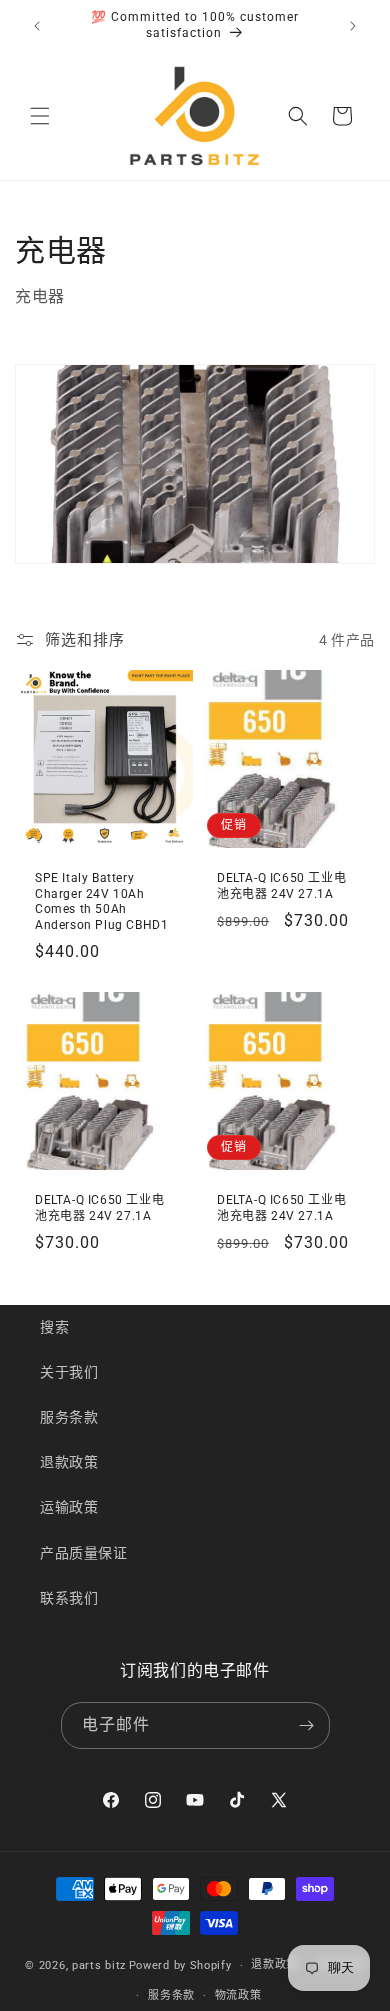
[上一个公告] (37, 26)
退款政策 (69, 1462)
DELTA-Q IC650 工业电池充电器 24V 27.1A (281, 886)
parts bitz (99, 1965)
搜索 (54, 1327)
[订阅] (307, 1725)
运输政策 (69, 1507)
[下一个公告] (353, 26)
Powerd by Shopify (180, 1965)
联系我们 (69, 1598)
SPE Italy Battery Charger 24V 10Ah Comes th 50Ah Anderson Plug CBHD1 (101, 901)
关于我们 (69, 1372)
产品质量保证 (84, 1553)
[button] (40, 116)
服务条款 (69, 1417)
